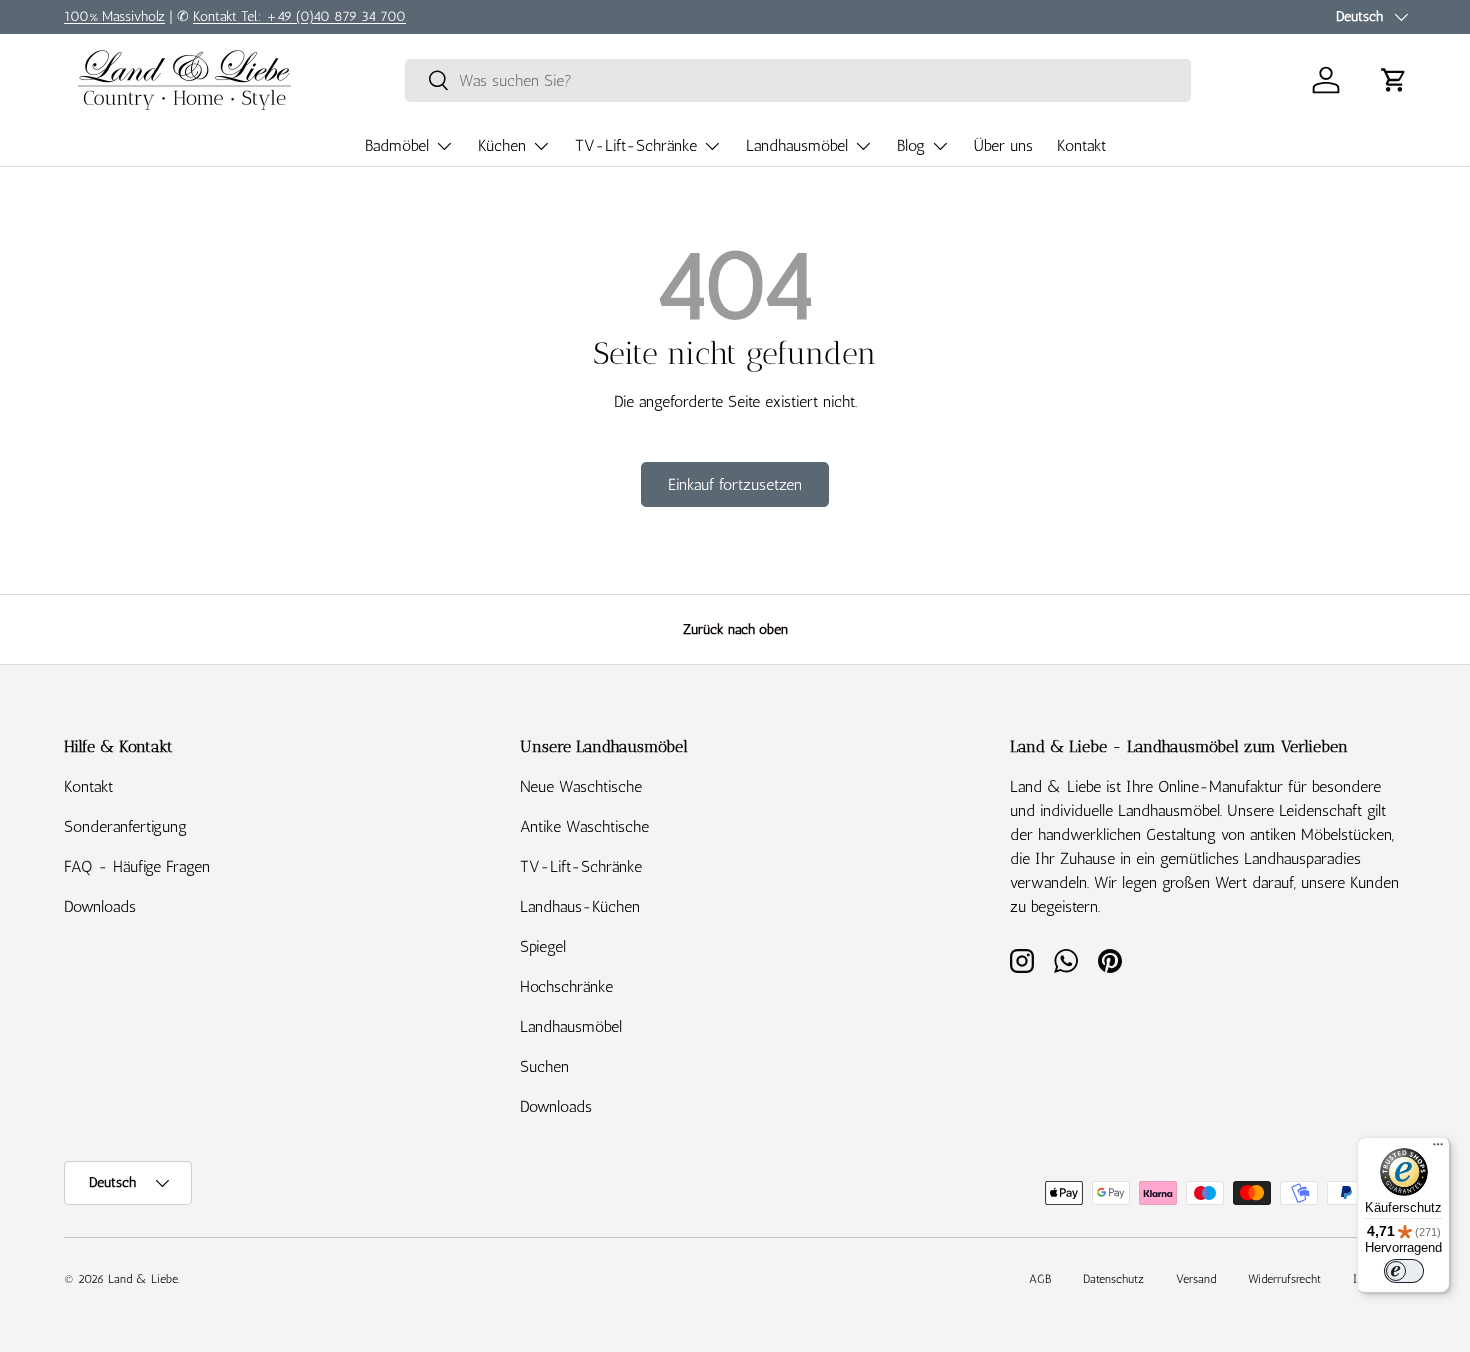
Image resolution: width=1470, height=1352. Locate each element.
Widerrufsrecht (1284, 1279)
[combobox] (798, 80)
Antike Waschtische (584, 826)
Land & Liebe (143, 1279)
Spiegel (543, 946)
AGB (1040, 1279)
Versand (1196, 1279)
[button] (1394, 80)
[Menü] (1438, 1149)
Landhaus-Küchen (580, 906)
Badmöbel (397, 145)
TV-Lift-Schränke (636, 145)
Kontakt (1081, 145)
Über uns (1003, 145)
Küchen (502, 145)
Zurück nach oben (735, 629)
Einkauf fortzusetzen (735, 484)
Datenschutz (1113, 1279)
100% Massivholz (114, 16)
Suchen (544, 1066)
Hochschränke (566, 986)
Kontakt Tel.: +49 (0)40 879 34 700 (299, 16)
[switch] (1404, 1271)
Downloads (100, 906)
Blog (911, 145)
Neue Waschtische (581, 786)
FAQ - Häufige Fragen (137, 866)
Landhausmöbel (797, 145)
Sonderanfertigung (125, 826)
